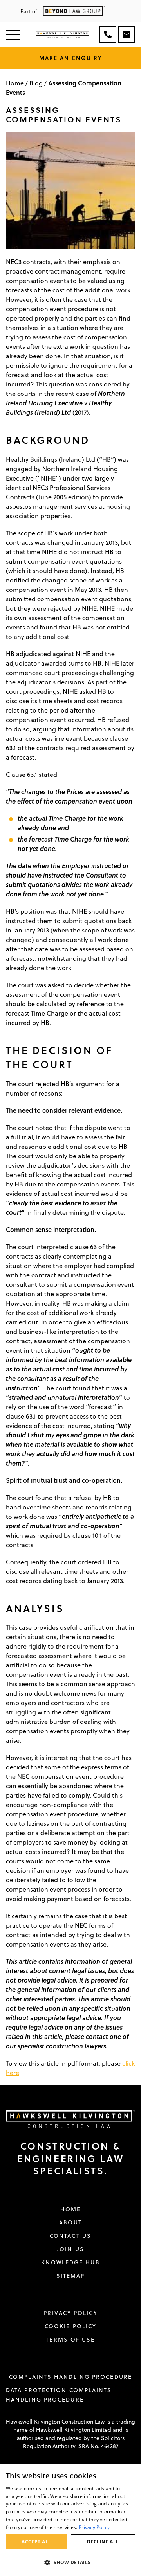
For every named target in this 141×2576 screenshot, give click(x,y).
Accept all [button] (36, 2542)
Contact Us (70, 2236)
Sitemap (71, 2276)
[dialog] (70, 2520)
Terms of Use (70, 2340)
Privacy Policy (70, 2313)
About (70, 2222)
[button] (70, 2562)
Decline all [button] (103, 2542)
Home (15, 83)
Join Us (70, 2249)
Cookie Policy (70, 2326)
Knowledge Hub (70, 2262)
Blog (36, 83)
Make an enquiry (71, 58)
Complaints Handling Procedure (70, 2377)
